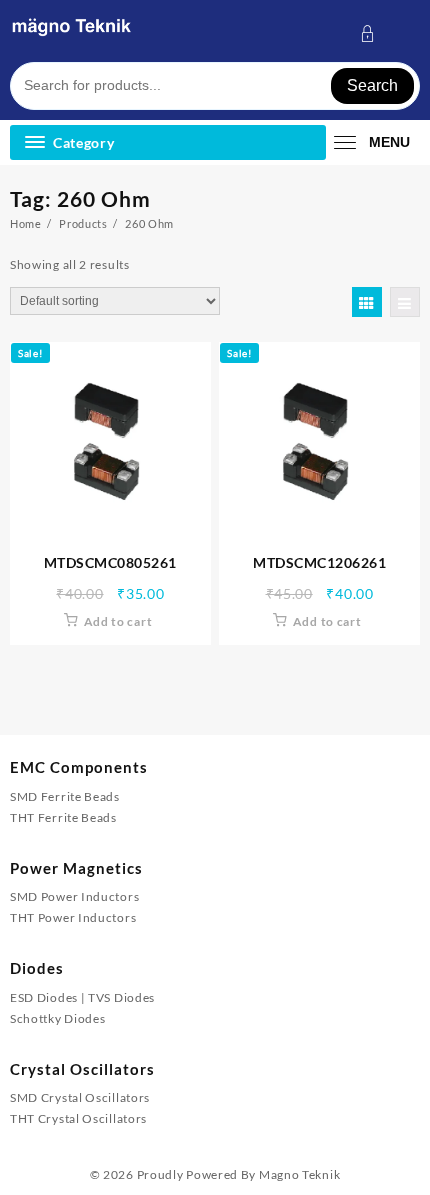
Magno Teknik (299, 1174)
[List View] (405, 302)
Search (372, 85)
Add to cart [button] (118, 621)
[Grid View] (367, 302)
